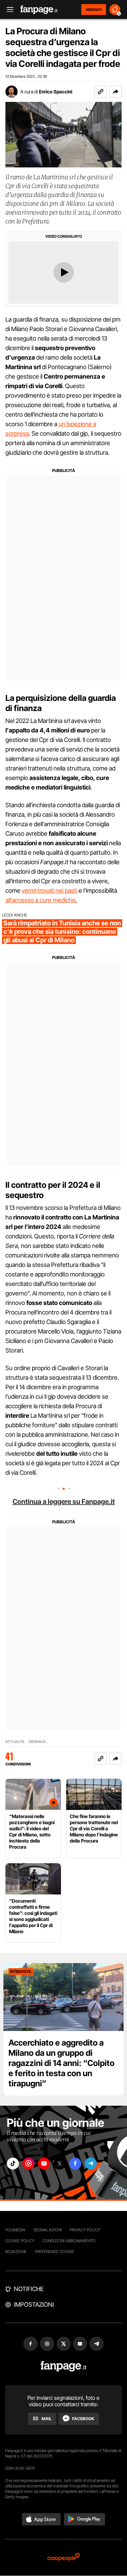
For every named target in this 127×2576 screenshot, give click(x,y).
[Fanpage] (63, 2366)
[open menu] (8, 10)
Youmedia (15, 2230)
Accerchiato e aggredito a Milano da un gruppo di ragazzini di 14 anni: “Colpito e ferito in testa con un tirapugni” (61, 2063)
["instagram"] (28, 2164)
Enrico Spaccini (56, 92)
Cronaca (37, 1742)
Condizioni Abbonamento (69, 2241)
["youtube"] (44, 2164)
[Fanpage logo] (39, 10)
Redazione (16, 2252)
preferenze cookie (55, 2252)
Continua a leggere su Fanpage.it (64, 1502)
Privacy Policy (85, 2230)
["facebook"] (75, 2164)
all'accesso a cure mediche (40, 900)
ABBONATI (94, 10)
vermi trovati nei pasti (49, 891)
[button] (115, 92)
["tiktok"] (13, 2164)
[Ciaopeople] (64, 2557)
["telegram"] (91, 2164)
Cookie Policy (20, 2241)
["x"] (60, 2164)
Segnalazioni (48, 2230)
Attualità (15, 1742)
